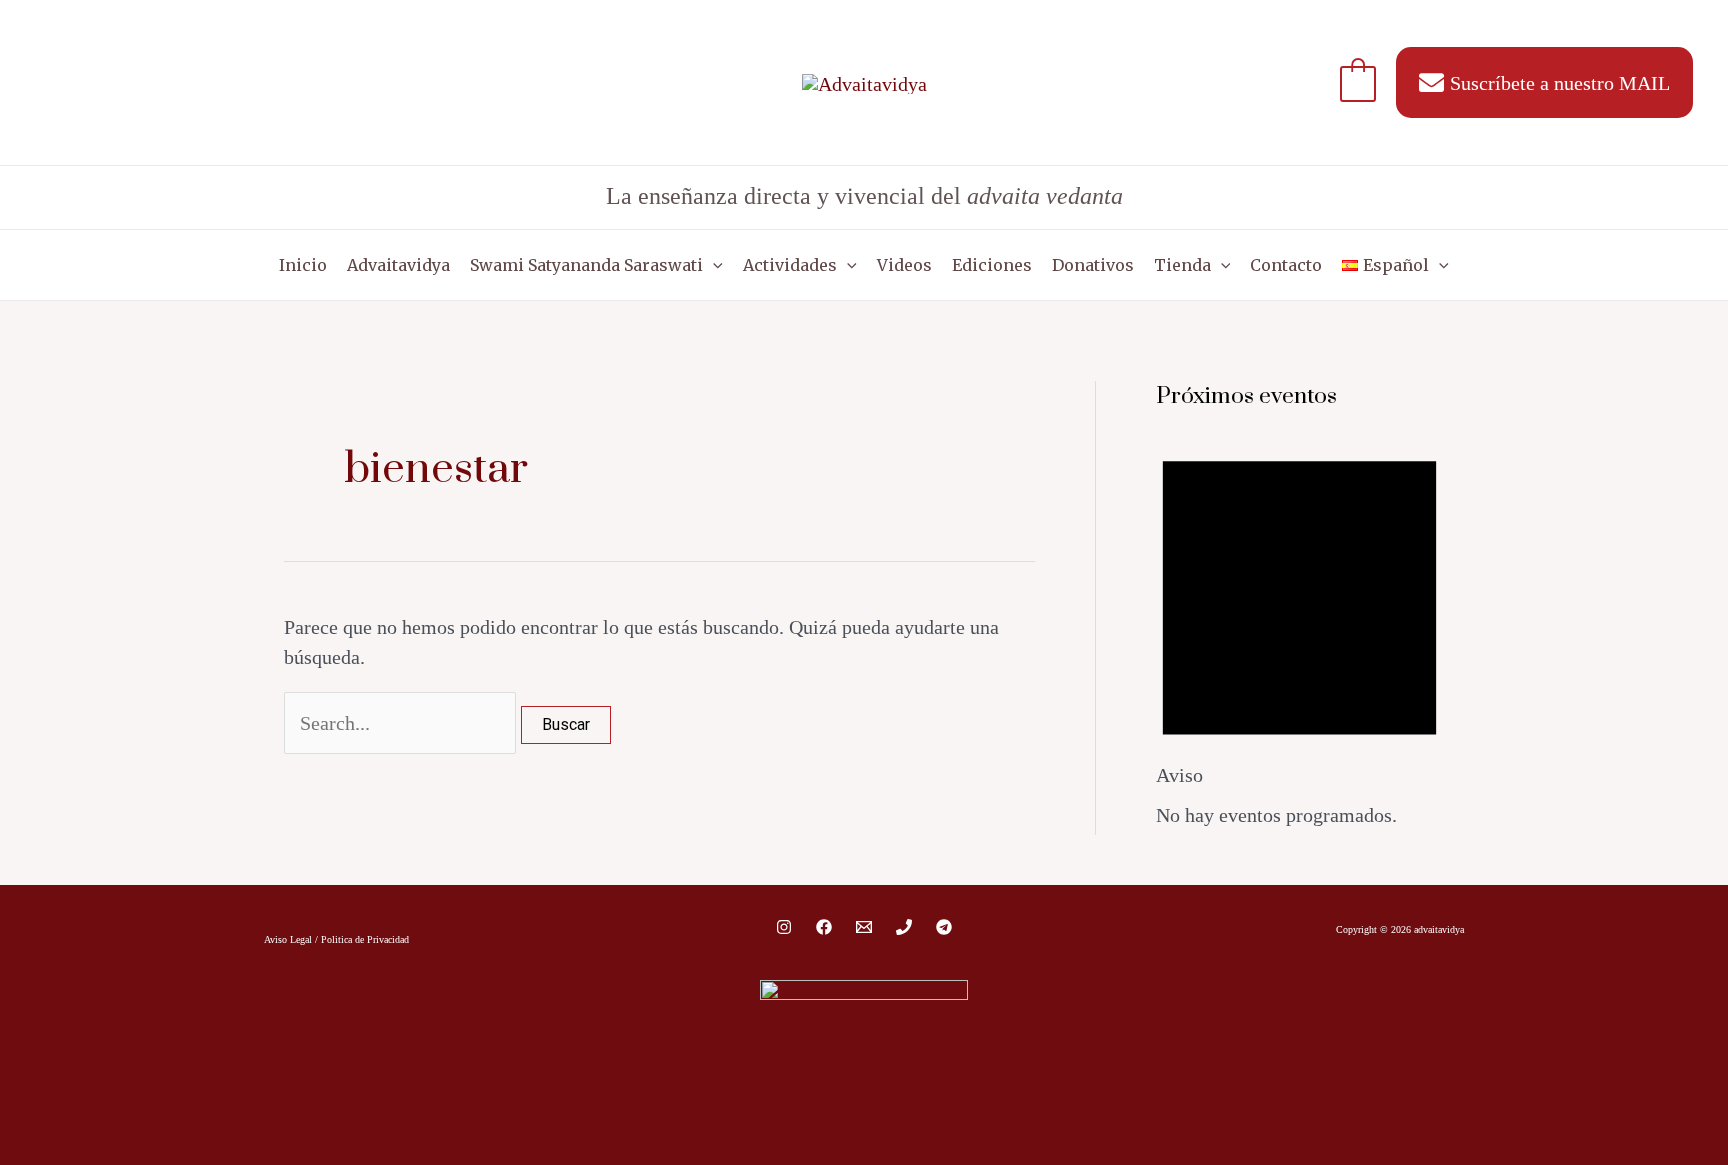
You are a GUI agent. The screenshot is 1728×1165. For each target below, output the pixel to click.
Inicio (303, 265)
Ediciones (992, 265)
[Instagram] (784, 927)
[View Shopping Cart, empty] (1358, 82)
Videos (904, 265)
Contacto (1286, 265)
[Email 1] (864, 927)
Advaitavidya (398, 265)
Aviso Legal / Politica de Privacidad (336, 939)
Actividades (790, 265)
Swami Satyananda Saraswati (586, 265)
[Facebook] (824, 927)
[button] (713, 265)
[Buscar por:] (402, 723)
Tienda (1182, 265)
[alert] (1299, 630)
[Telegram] (944, 927)
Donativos (1093, 265)
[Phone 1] (904, 927)
